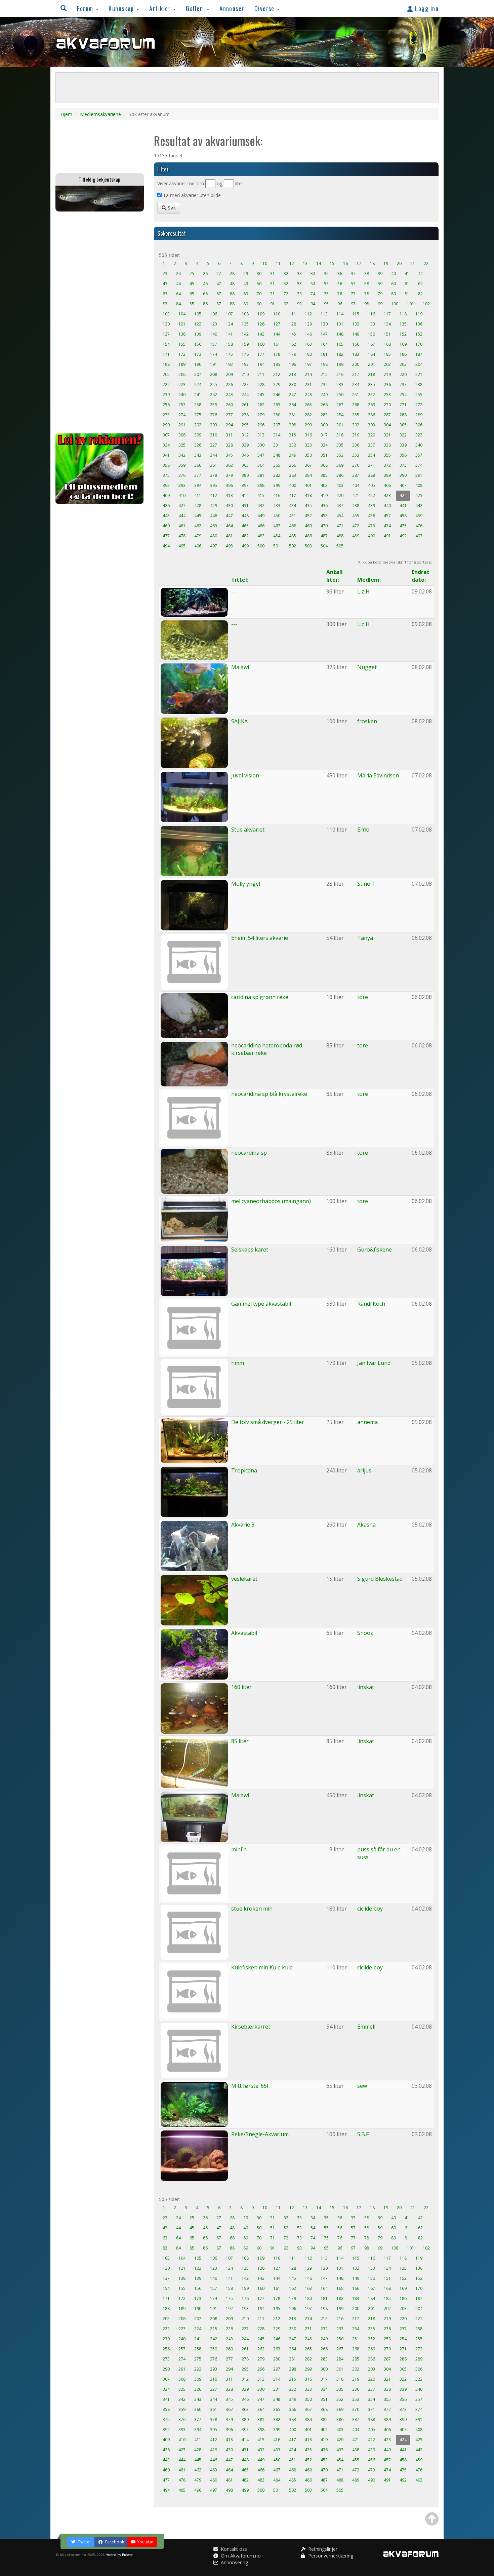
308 (182, 435)
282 (308, 415)
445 (198, 516)
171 (166, 354)
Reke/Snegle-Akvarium (260, 2134)
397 (245, 485)
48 (232, 284)
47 (219, 284)
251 (356, 395)
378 (214, 475)
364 (261, 465)
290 (166, 425)
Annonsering (234, 2562)
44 (178, 284)
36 (340, 274)
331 (277, 445)
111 (293, 314)
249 (324, 395)
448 (245, 516)
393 (182, 485)
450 (277, 516)
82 (420, 294)
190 (198, 364)
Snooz (365, 1633)
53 (299, 284)
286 (372, 415)
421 (356, 495)
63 (165, 294)
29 (246, 274)
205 (166, 374)
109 (261, 314)
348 (277, 455)
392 (166, 485)
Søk (171, 208)
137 (166, 334)
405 (372, 485)
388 (372, 475)
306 (419, 425)
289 (419, 415)
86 (205, 304)
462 (198, 526)
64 (178, 294)
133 (372, 324)
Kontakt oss (233, 2549)
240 (182, 395)
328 (229, 445)
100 (395, 304)
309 (198, 435)
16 (345, 263)
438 (356, 506)
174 (214, 354)
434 (293, 506)
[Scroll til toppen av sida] (432, 2519)
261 (245, 405)
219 (387, 374)
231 (308, 385)
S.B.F (363, 2134)
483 (261, 536)
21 (413, 263)
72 (286, 294)
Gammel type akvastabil (261, 1304)
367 (308, 465)
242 (214, 395)
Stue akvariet (248, 830)
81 (407, 294)
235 (372, 385)
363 (245, 465)
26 (205, 274)
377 (198, 475)
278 (245, 415)
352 (340, 455)
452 (308, 516)
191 (214, 364)
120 (166, 324)
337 (372, 445)
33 (299, 274)
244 (245, 395)
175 (229, 354)
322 (403, 435)
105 (198, 314)
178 (277, 354)
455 (356, 516)
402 (324, 485)
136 (419, 324)
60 (394, 284)
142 (245, 334)
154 (166, 344)
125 (245, 324)
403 (340, 485)
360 (198, 465)
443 (166, 516)
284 (340, 415)
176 (245, 354)
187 (419, 354)
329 (245, 445)
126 (261, 324)
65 (192, 294)
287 (387, 415)
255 (419, 395)
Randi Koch (371, 1304)
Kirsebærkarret (251, 2027)
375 (166, 475)
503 (308, 546)
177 (261, 354)
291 (182, 425)
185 (387, 354)
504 (324, 546)
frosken (367, 721)
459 (419, 516)
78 (367, 294)
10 (265, 263)
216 (340, 374)
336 (356, 445)
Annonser (232, 8)
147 (324, 334)
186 (403, 354)
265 (308, 405)
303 (372, 425)
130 (324, 324)
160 (261, 344)
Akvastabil (244, 1633)
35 (326, 274)
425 (419, 495)
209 (229, 374)
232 (324, 385)
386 (340, 475)
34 (313, 274)
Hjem (66, 114)
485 (293, 536)
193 (245, 364)
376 (182, 475)
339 (403, 445)
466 (261, 526)
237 (403, 385)
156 (198, 344)
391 (419, 475)
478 (182, 536)
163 (308, 344)
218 (372, 374)
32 (286, 274)
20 (399, 263)
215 (324, 374)
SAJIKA (239, 721)
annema (367, 1422)
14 (319, 263)
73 (299, 294)
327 (214, 445)
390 (403, 475)
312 (245, 435)
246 (277, 395)
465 (245, 526)
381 (261, 475)
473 (372, 526)
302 (356, 425)
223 (182, 385)
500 (261, 546)
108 (245, 314)
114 (340, 314)
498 (229, 546)
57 (353, 284)
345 (229, 455)
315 (293, 435)
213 (293, 374)
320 (372, 435)
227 (245, 385)
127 (277, 324)
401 (308, 485)
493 (419, 536)
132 (356, 324)
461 (182, 526)
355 (387, 455)
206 (182, 374)
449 (261, 516)
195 (277, 364)
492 (403, 536)
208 (214, 374)
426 (166, 506)
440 (387, 506)
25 (192, 274)
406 (387, 485)
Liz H (363, 591)
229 (277, 385)
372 (387, 465)
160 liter (241, 1687)
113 (324, 314)
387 (356, 475)
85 (192, 304)
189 (182, 364)
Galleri (196, 8)
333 (308, 445)
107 (229, 314)
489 (356, 536)
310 (214, 435)
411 (198, 495)
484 (277, 536)
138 (182, 334)
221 (419, 374)
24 (178, 274)
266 (324, 405)
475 (403, 526)
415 (261, 495)
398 (261, 485)
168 (387, 344)
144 (277, 334)
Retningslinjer (322, 2549)
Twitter (84, 2542)
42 (420, 274)
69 (246, 294)
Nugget (367, 667)
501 (277, 546)
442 (419, 506)
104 (182, 314)
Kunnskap (122, 8)
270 (387, 405)
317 (324, 435)
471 (340, 526)
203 (403, 364)
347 (261, 455)
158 (229, 344)
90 (259, 304)
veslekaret (244, 1579)
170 (419, 344)
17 (359, 263)
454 (340, 516)
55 (326, 284)
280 (277, 415)
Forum (86, 8)
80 (394, 294)
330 (261, 445)
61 (407, 284)
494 (166, 546)
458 (403, 516)
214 (308, 374)
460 (166, 526)
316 (308, 435)
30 (259, 274)
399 (277, 485)
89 (246, 304)
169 (403, 344)
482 (245, 536)
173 (198, 354)
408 (419, 485)
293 (214, 425)
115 (356, 314)
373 (403, 465)
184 (372, 354)
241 (198, 395)
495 (182, 546)
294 (229, 425)
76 (340, 294)
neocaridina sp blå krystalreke (269, 1094)
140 (214, 334)
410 (182, 495)
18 (372, 263)
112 (308, 314)
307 (166, 435)
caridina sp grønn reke (260, 997)
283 (324, 415)
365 (277, 465)
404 (356, 485)
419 (324, 495)
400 (293, 485)
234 (356, 385)
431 (245, 506)
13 (305, 263)
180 (308, 354)
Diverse (265, 8)
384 (308, 475)
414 (245, 495)
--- (234, 591)
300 (324, 425)
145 (293, 334)
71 (273, 294)
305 (403, 425)
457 (387, 516)
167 (372, 344)
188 (166, 364)
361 (214, 465)
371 (372, 465)
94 (313, 304)
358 (166, 465)
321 (387, 435)
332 (293, 445)
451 (293, 516)
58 (367, 284)
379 (229, 475)
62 (420, 284)
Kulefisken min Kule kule (262, 1967)
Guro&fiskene (375, 1249)
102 (426, 304)
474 (387, 526)
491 (387, 536)
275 (198, 415)
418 (308, 495)
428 (198, 506)
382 (277, 475)
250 (340, 395)
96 (340, 304)
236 (387, 385)
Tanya (365, 938)
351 (324, 455)
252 (372, 395)
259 (214, 405)
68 (232, 294)
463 (214, 526)
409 (166, 495)
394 (198, 485)
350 (308, 455)
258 (198, 405)
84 (178, 304)
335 (340, 445)
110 (277, 314)
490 (372, 536)
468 (293, 526)
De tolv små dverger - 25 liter (268, 1422)
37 (353, 274)
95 (326, 304)
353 (356, 455)
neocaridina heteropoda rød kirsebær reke (267, 1049)
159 (245, 344)
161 (277, 344)
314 (277, 435)
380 (245, 475)
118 (403, 314)
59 (380, 284)
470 (324, 526)
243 (229, 395)
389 (387, 475)
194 (261, 364)
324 (166, 445)
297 (277, 425)
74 (313, 294)
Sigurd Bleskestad (380, 1579)
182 (340, 354)
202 (387, 364)
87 (219, 304)
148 (340, 334)
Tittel (239, 580)
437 (340, 506)
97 (353, 304)
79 (380, 294)
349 (293, 455)
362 (229, 465)
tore (363, 997)
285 (356, 415)
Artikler (161, 8)
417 (293, 495)
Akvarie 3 (243, 1525)
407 (403, 485)
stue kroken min (252, 1909)
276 (214, 415)
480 (214, 536)
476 (419, 526)
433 (277, 506)
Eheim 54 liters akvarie (260, 938)
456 (372, 516)
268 (356, 405)
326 (198, 445)
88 (232, 304)
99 (380, 304)
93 (299, 304)
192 (229, 364)
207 (198, 374)
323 (419, 435)
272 (419, 405)
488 (340, 536)
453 (324, 516)
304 (387, 425)
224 (198, 385)
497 (214, 546)
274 (182, 415)
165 (340, 344)
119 (419, 314)
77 (353, 294)
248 (308, 395)
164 (324, 344)
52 (286, 284)
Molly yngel (246, 884)
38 (367, 274)
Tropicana (244, 1470)
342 (182, 455)
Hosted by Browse (119, 2555)
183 (356, 354)
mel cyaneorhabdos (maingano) (271, 1201)
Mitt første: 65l (250, 2086)
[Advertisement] (100, 322)
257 (182, 405)
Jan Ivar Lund (374, 1363)
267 (340, 405)
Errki (363, 830)
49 (246, 284)
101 (410, 304)
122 (198, 324)
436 (324, 506)
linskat (366, 1687)
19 (386, 263)
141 (229, 334)
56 (340, 284)
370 (356, 465)
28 (232, 274)
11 (278, 263)
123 (214, 324)
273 (166, 415)
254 (403, 395)
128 (293, 324)
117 (387, 314)
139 (198, 334)
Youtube (145, 2542)
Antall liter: (335, 576)
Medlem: (369, 580)
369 (340, 465)
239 (166, 395)
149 (356, 334)
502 (293, 546)
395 (214, 485)
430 (229, 506)
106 (214, 314)
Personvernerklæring (330, 2556)
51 (273, 284)
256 (166, 405)
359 (182, 465)
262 (261, 405)
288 (403, 415)
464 (229, 526)
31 (273, 274)
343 (198, 455)
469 (308, 526)
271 (403, 405)
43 (165, 284)
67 (219, 294)
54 (313, 284)
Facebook (114, 2542)
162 (293, 344)
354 (372, 455)
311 (229, 435)
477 (166, 536)
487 (324, 536)
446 (214, 516)
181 (324, 354)
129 (308, 324)
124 (229, 324)
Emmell (366, 2027)
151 (387, 334)
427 (182, 506)
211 (261, 374)
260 (229, 405)
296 (261, 425)
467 (277, 526)
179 (293, 354)
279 (261, 415)
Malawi (240, 667)
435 (308, 506)
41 (407, 274)
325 (182, 445)
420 (340, 495)
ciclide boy (370, 1909)
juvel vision (245, 775)
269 (372, 405)
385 (324, 475)
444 (182, 516)
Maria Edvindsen (378, 775)
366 (293, 465)
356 (403, 455)
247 (293, 395)
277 (229, 415)
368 (324, 465)
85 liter (240, 1741)
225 (214, 385)
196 (293, 364)
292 (198, 425)
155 (182, 344)
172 (182, 354)
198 (324, 364)
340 (419, 445)
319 (356, 435)
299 (308, 425)
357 (419, 455)
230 (293, 385)
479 (198, 536)
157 (214, 344)
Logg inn (426, 8)
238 (419, 385)
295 (245, 425)
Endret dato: (421, 576)
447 (229, 516)
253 (387, 395)
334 (324, 445)
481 (229, 536)
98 (367, 304)
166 (356, 344)
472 (356, 526)
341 (166, 455)
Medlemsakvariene (100, 114)
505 (340, 546)
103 (166, 314)
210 (245, 374)
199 (340, 364)
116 (372, 314)
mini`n (239, 1849)
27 (219, 274)
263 (277, 405)
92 (286, 304)
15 (332, 263)
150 (372, 334)
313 (261, 435)
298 (293, 425)
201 (372, 364)
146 (308, 334)
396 (229, 485)
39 (380, 274)
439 (372, 506)
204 (419, 364)
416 (277, 495)
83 (165, 304)
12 (292, 263)
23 (165, 274)
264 (293, 405)
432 (261, 506)
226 (229, 385)
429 (214, 506)
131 (340, 324)
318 (340, 435)
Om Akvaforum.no (240, 2556)
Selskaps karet (250, 1249)
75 (326, 294)
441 (403, 506)
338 (387, 445)
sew (362, 2086)
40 (394, 274)
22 (426, 263)
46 (205, 284)
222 (166, 385)
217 (356, 374)
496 (198, 546)
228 (261, 385)
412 (214, 495)
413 (229, 495)
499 (245, 546)
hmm (238, 1363)
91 (273, 304)
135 (403, 324)
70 (259, 294)
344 (214, 455)
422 (372, 495)
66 (205, 294)
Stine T (366, 884)
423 (387, 495)
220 (403, 374)
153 (419, 334)
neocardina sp (249, 1153)
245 (261, 395)
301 (340, 425)
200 (356, 364)
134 (387, 324)
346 (245, 455)
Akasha (366, 1525)
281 (293, 415)
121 (182, 324)
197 (308, 364)
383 (293, 475)
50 (259, 284)
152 (403, 334)
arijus (364, 1470)
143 (261, 334)
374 (419, 465)
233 (340, 385)
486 (308, 536)
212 (277, 374)
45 (192, 284)
